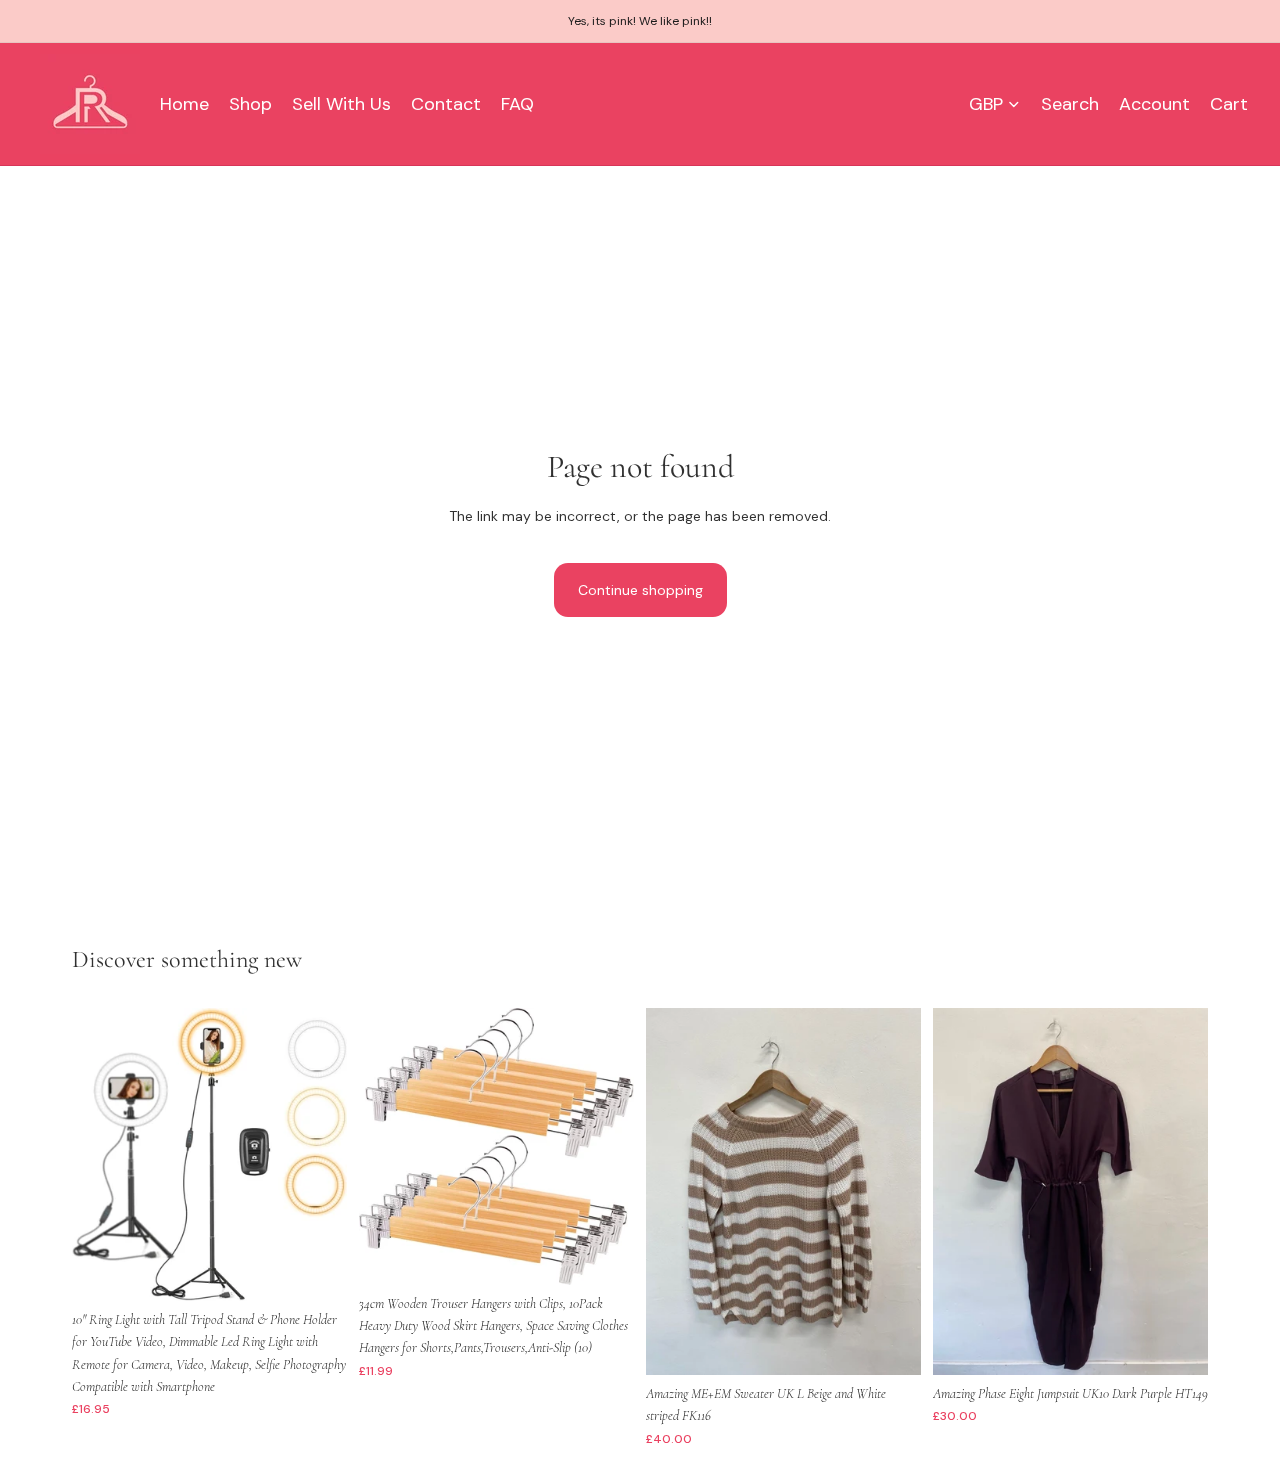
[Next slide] (317, 1155)
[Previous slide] (102, 1155)
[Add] (316, 1270)
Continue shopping (640, 590)
